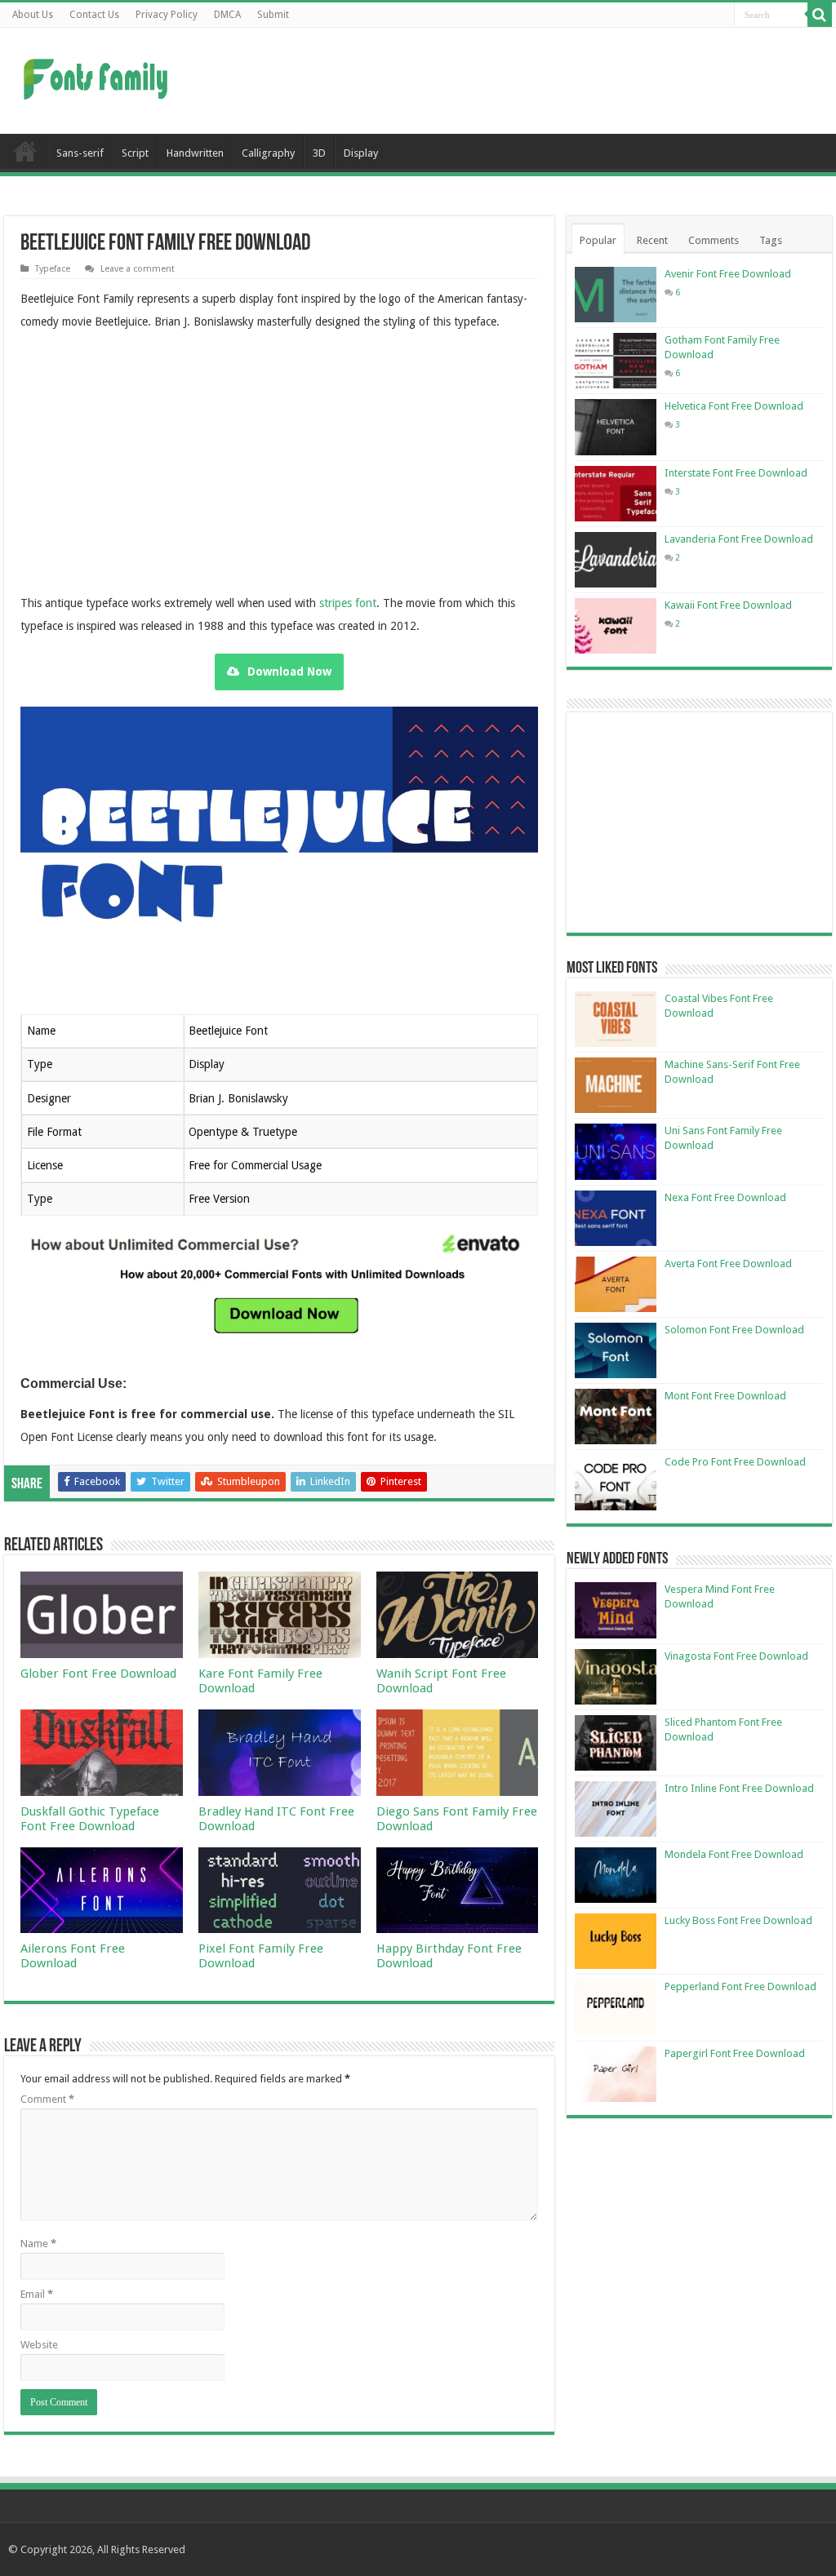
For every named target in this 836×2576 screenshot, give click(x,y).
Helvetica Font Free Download (734, 406)
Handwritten (195, 153)
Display (361, 153)
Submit (273, 15)
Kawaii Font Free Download (728, 605)
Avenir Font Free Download (728, 274)
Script (135, 153)
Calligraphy (268, 153)
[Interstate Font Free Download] (616, 494)
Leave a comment (138, 269)
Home (25, 151)
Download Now (289, 672)
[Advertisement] (522, 81)
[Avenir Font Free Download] (616, 295)
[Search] (820, 15)
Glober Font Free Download (98, 1674)
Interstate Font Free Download (736, 473)
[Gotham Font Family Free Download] (616, 361)
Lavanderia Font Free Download (739, 539)
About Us (33, 15)
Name (38, 2243)
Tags (771, 240)
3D (319, 153)
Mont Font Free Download (725, 1396)
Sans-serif (80, 153)
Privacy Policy (167, 15)
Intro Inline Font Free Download (739, 1788)
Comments (714, 240)
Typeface (53, 269)
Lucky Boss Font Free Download (738, 1920)
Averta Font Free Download (728, 1264)
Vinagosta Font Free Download (736, 1656)
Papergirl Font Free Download (735, 2053)
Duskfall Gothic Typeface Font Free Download (90, 1819)
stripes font (348, 603)
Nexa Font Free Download (725, 1197)
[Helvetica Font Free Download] (616, 427)
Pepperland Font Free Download (740, 1986)
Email (37, 2294)
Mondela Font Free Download (734, 1854)
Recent (652, 240)
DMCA (227, 15)
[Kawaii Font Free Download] (616, 626)
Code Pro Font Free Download (735, 1462)
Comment (47, 2099)
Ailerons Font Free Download (73, 1956)
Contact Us (94, 15)
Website (39, 2345)
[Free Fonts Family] (98, 76)
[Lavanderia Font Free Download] (616, 560)
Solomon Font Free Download (734, 1330)
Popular (598, 240)
